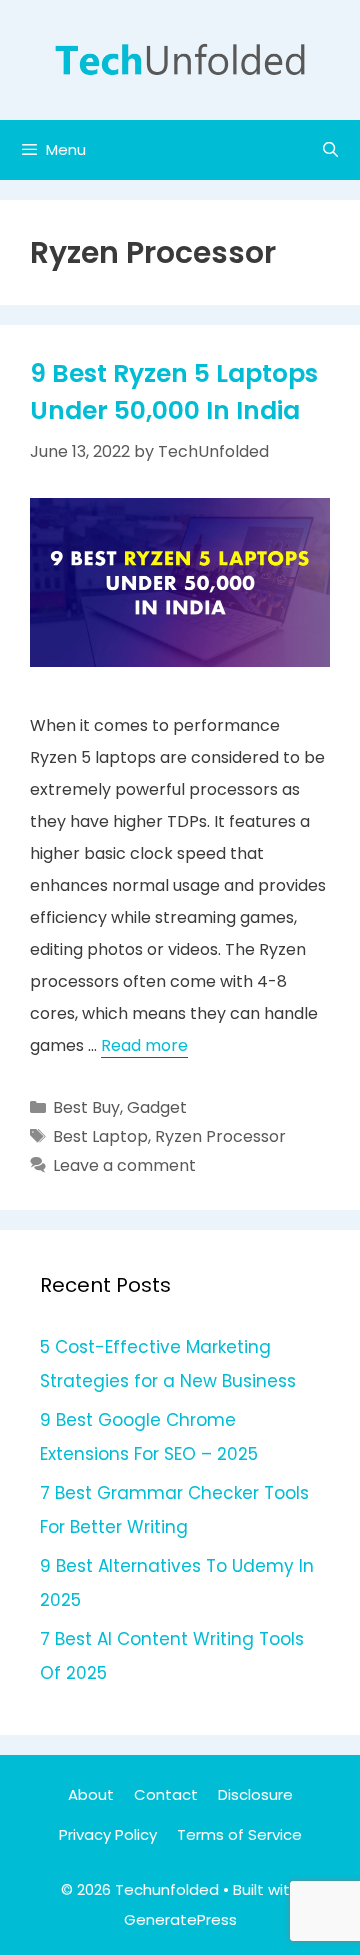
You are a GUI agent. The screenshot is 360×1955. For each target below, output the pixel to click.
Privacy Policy (108, 1834)
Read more (144, 1045)
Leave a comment (124, 1165)
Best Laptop (100, 1136)
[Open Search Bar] (330, 150)
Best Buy (86, 1107)
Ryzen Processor (220, 1136)
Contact (166, 1794)
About (91, 1794)
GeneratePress (180, 1919)
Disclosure (255, 1794)
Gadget (157, 1107)
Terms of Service (239, 1834)
